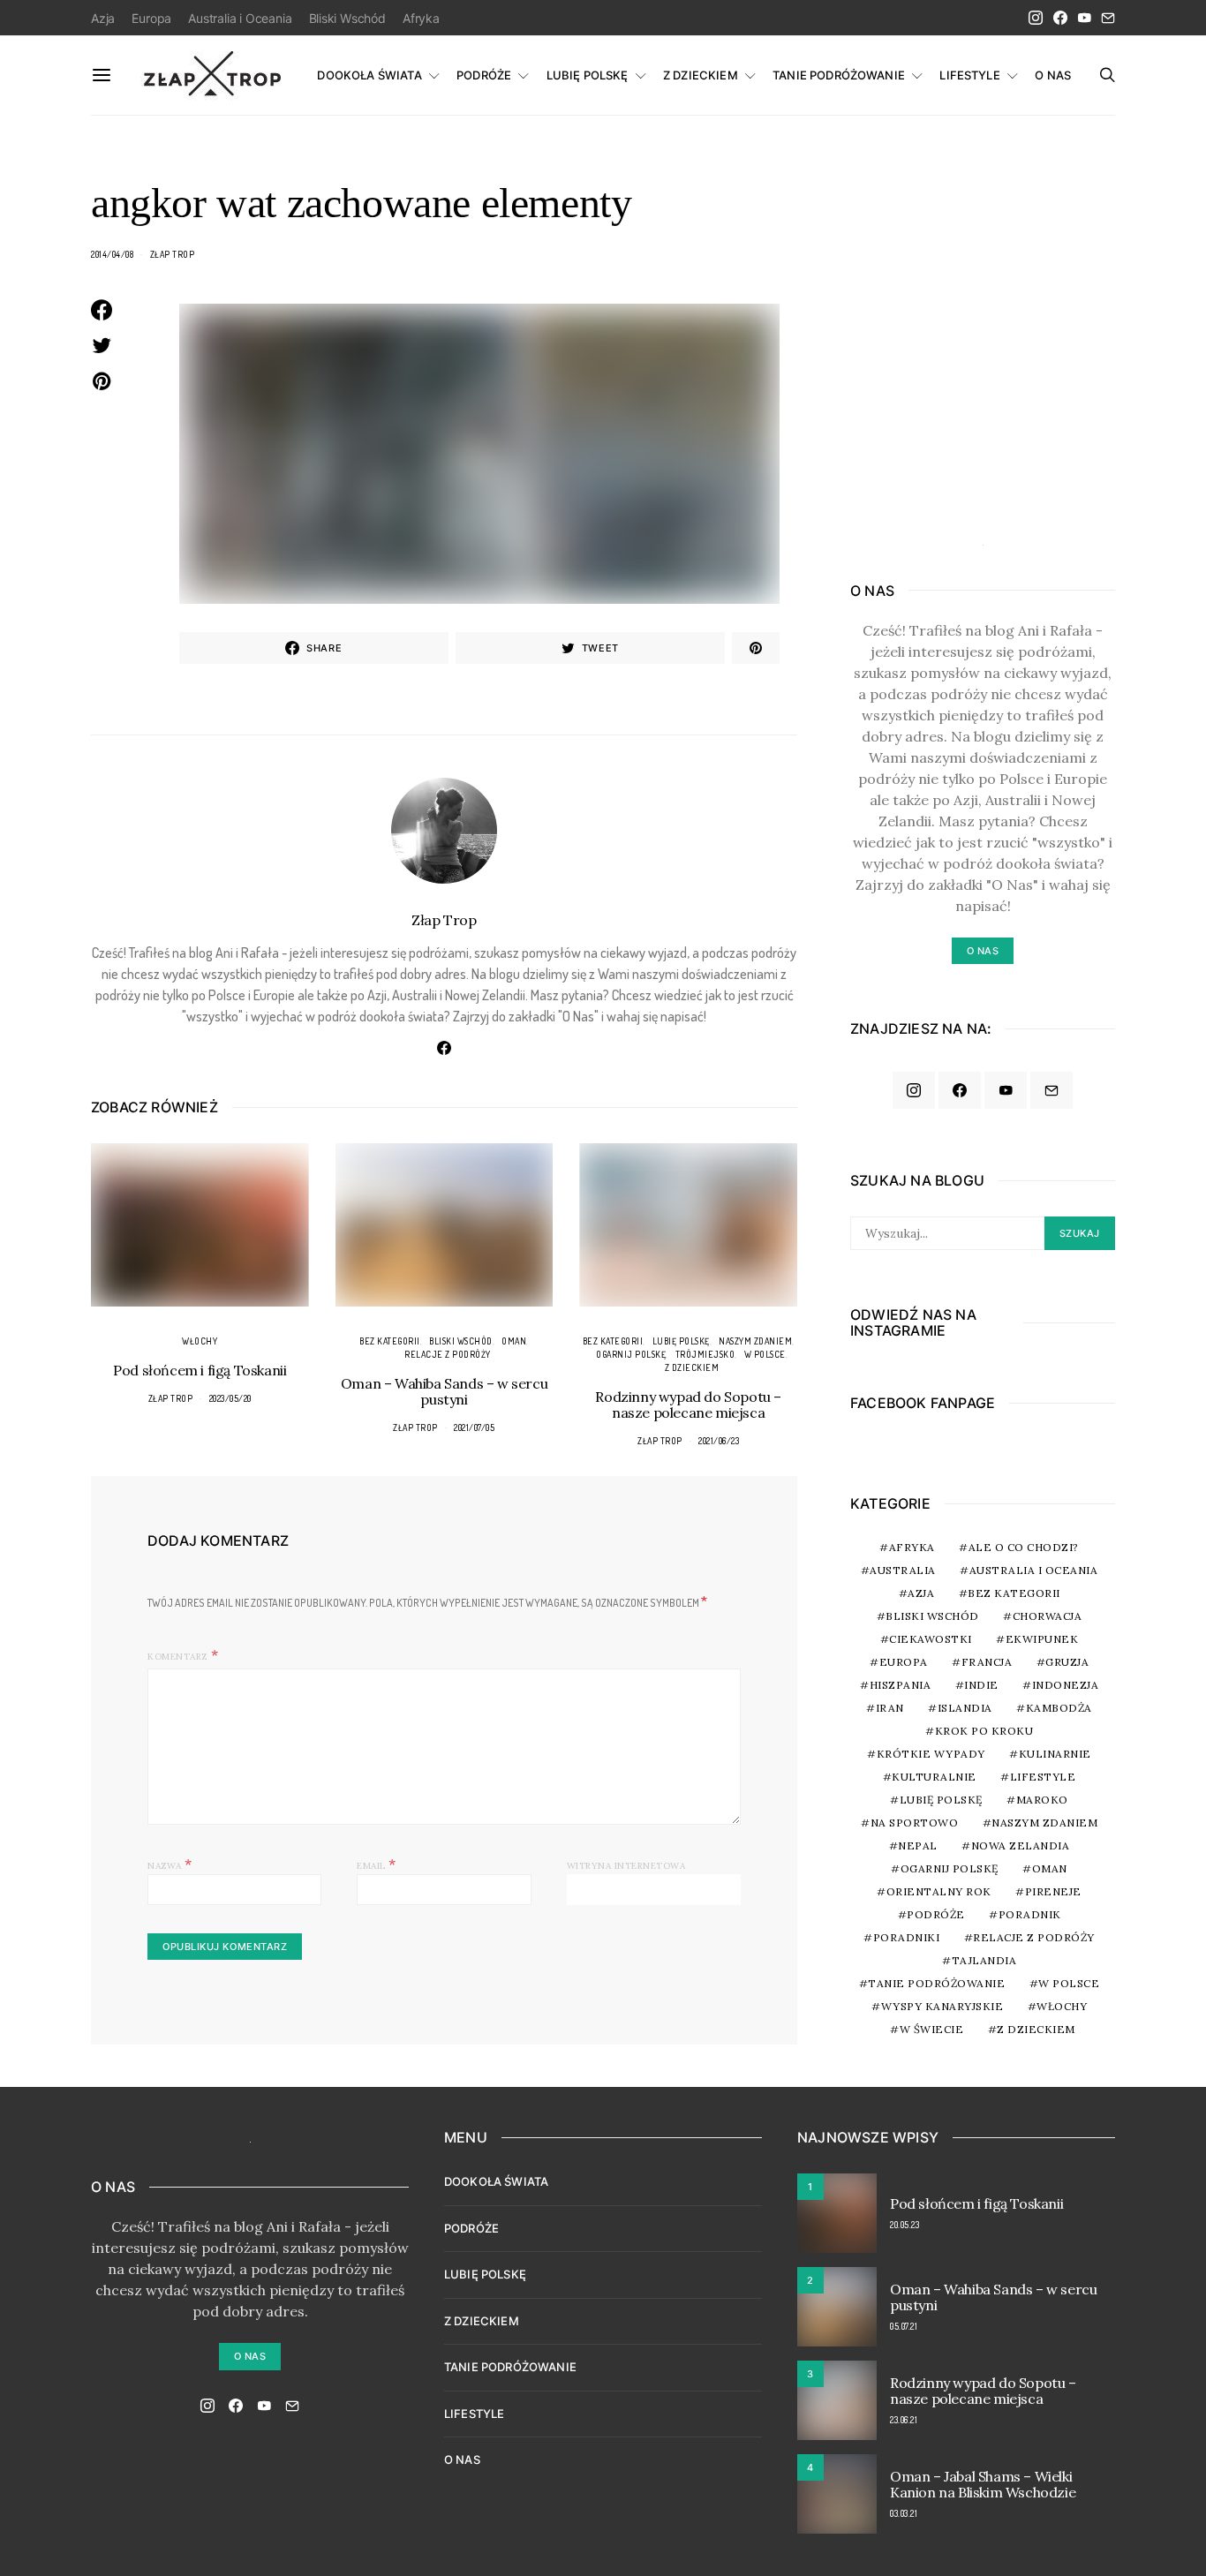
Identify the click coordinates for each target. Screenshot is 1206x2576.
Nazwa (170, 1864)
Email (377, 1864)
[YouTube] (1084, 18)
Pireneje (1053, 1891)
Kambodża (1059, 1708)
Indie (981, 1685)
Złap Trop (173, 254)
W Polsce (765, 1354)
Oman (514, 1341)
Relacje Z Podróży (448, 1354)
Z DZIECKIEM (701, 75)
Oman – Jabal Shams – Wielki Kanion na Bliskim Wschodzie (983, 2484)
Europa (151, 18)
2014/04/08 (112, 254)
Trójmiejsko (705, 1354)
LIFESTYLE (969, 75)
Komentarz (177, 1657)
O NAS (1053, 75)
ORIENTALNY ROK (939, 1891)
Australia (903, 1570)
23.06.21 (904, 2420)
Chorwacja (1048, 1616)
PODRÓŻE (484, 75)
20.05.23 (904, 2225)
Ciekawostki (931, 1639)
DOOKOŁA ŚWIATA (369, 75)
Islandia (965, 1708)
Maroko (1042, 1800)
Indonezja (1066, 1685)
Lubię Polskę (681, 1341)
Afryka (421, 18)
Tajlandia (984, 1960)
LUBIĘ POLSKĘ (588, 75)
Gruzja (1067, 1662)
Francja (987, 1662)
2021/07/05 (474, 1427)
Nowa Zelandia (1021, 1845)
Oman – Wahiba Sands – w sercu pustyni (444, 1391)
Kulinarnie (1055, 1754)
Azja (103, 18)
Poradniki (907, 1937)
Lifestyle (1043, 1777)
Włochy (200, 1341)
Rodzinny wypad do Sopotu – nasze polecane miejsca (688, 1405)
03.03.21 (904, 2513)
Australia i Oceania (240, 18)
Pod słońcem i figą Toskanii (200, 1370)
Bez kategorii (390, 1341)
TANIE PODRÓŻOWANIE (839, 75)
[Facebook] (1060, 18)
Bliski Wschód (347, 18)
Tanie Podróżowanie (936, 1983)
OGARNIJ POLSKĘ (631, 1354)
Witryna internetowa (626, 1866)
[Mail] (1108, 18)
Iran (890, 1708)
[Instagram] (1036, 18)
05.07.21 (904, 2326)
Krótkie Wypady (931, 1754)
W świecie (932, 2029)
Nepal (918, 1845)
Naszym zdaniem (755, 1341)
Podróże (936, 1914)
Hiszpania (901, 1685)
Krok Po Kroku (984, 1731)
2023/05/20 (230, 1398)
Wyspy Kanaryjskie (942, 2006)
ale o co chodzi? (1024, 1547)
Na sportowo (915, 1823)
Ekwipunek (1042, 1639)
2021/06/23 (719, 1441)
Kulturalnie (934, 1777)
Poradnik (1030, 1914)
